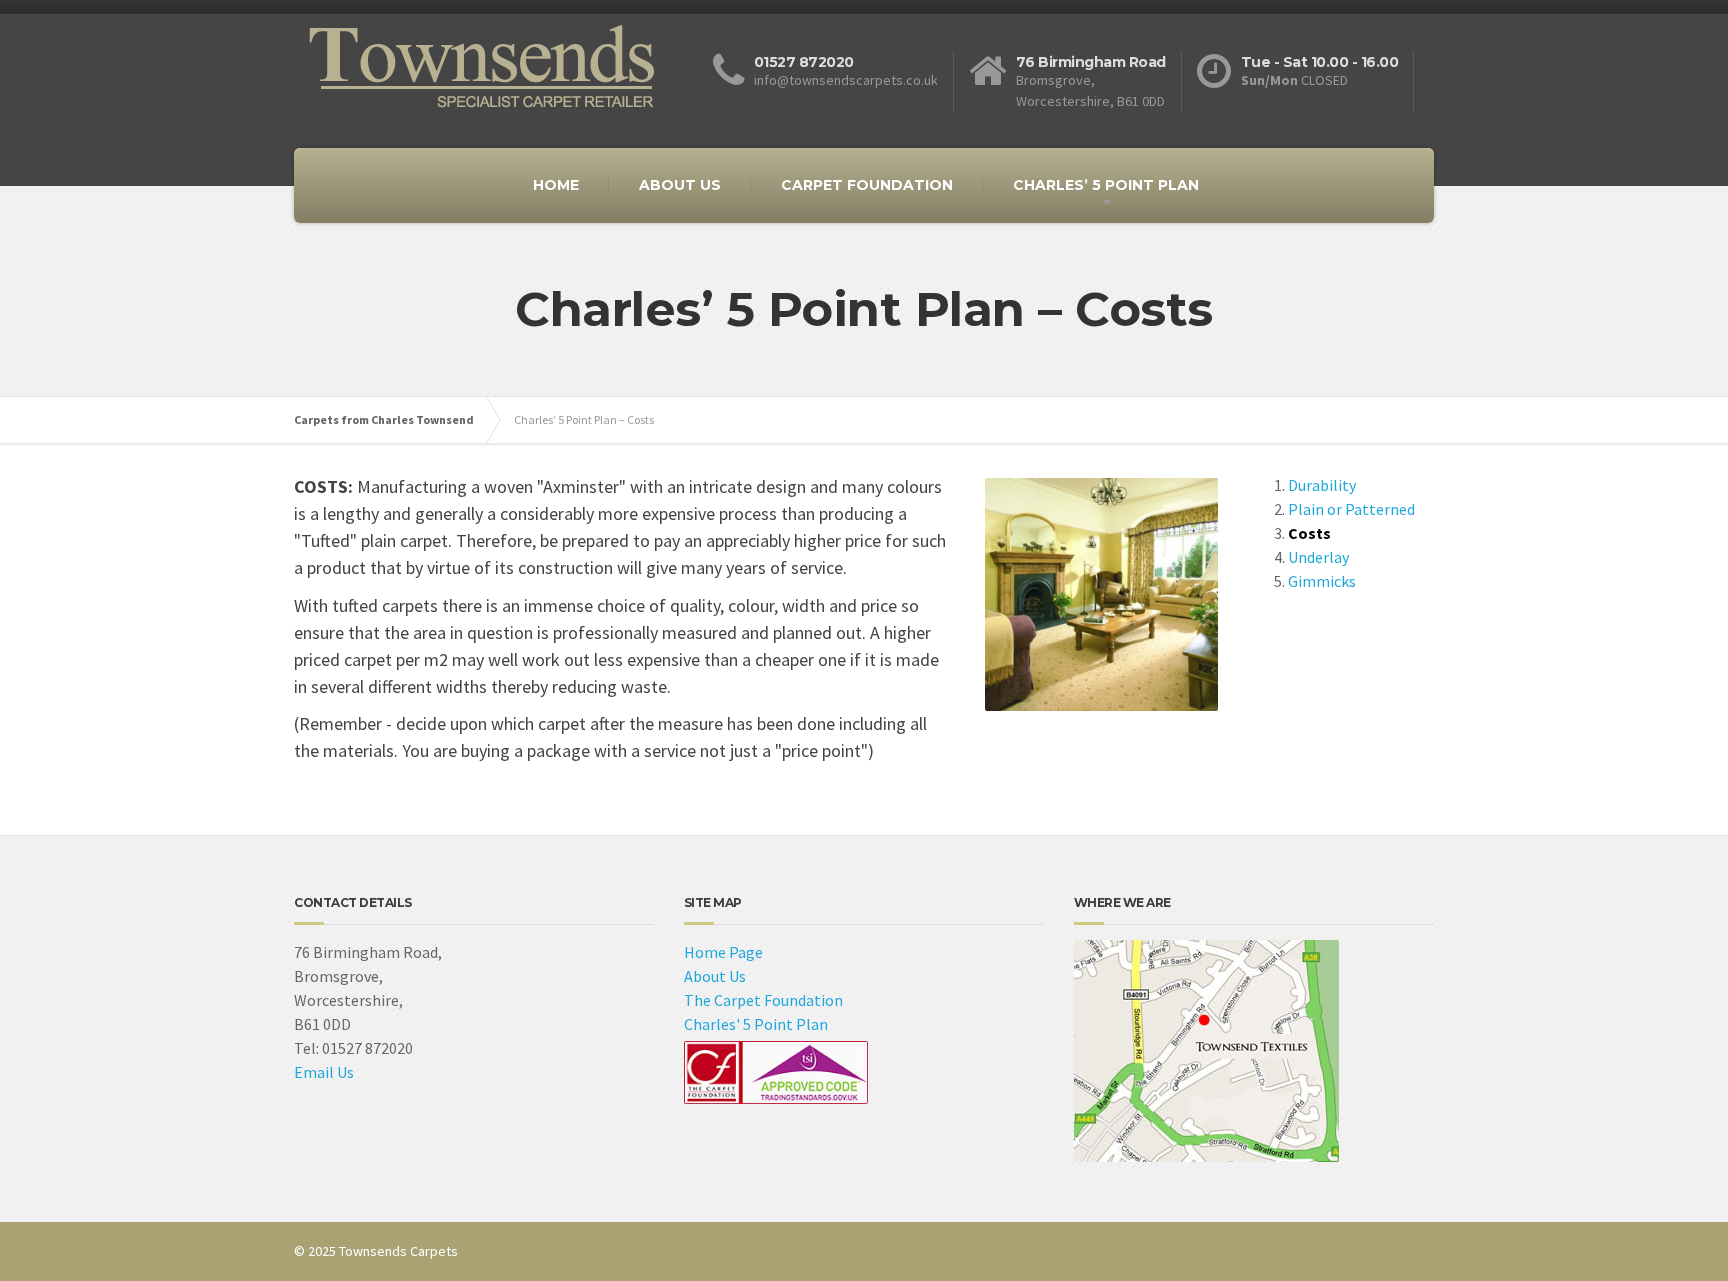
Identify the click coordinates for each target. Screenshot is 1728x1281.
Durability (1322, 485)
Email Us (324, 1072)
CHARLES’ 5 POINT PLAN (1106, 185)
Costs (1309, 533)
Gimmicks (1322, 581)
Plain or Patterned (1351, 509)
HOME (556, 185)
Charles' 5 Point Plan (756, 1024)
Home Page (723, 952)
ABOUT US (680, 185)
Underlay (1318, 557)
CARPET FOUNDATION (867, 185)
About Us (715, 976)
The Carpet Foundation (763, 1000)
